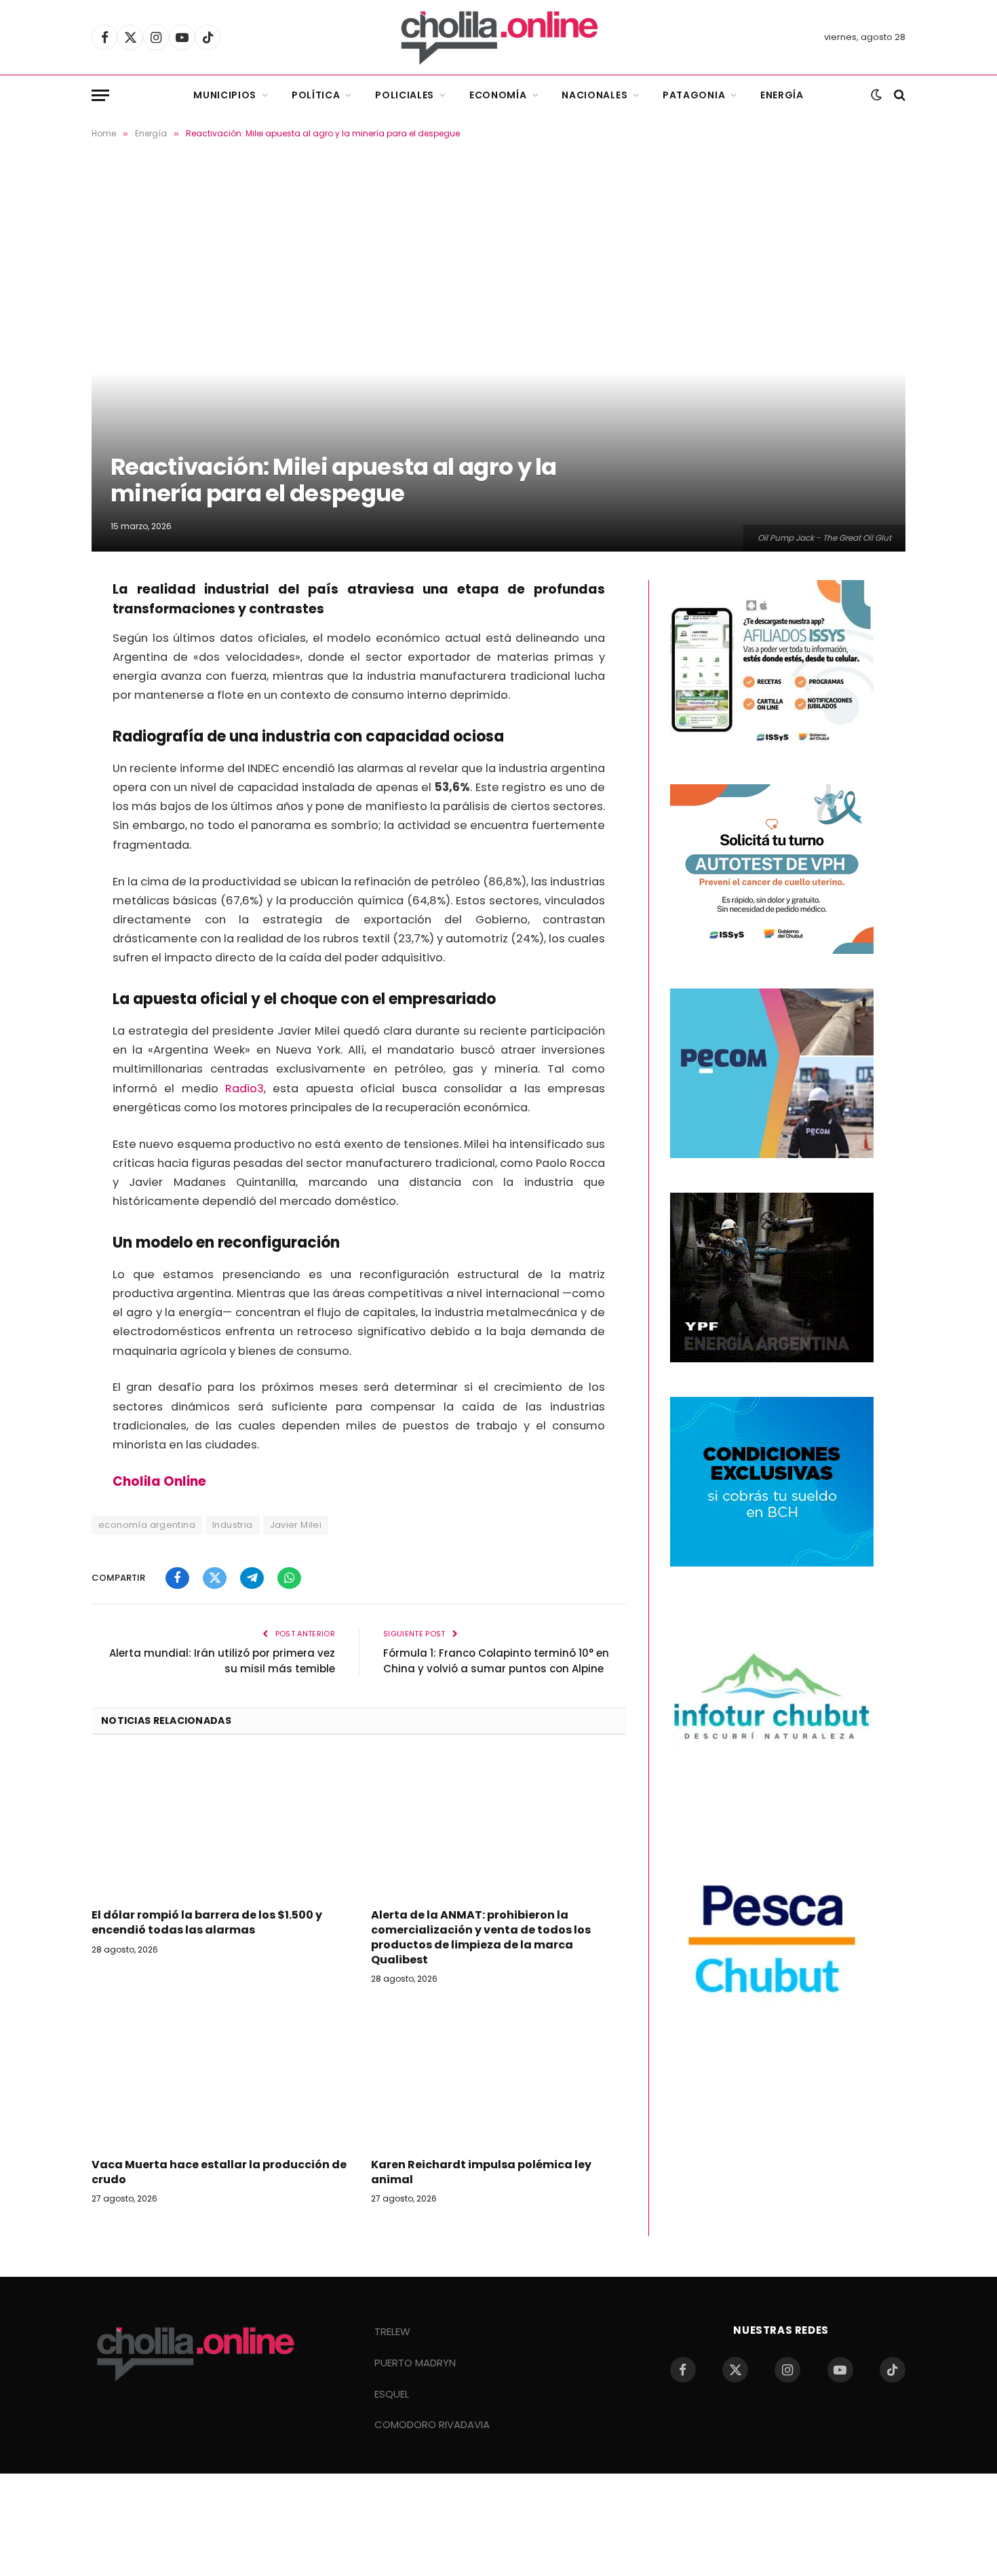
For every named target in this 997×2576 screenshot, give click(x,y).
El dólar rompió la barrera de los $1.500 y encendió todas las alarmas (207, 1923)
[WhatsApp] (44, 701)
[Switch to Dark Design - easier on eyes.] (876, 95)
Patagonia (694, 95)
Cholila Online (159, 1481)
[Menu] (100, 95)
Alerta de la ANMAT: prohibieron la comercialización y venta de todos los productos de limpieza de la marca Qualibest (481, 1937)
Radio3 (245, 1089)
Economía (498, 95)
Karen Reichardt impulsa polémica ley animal (481, 2172)
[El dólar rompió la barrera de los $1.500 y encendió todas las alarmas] (219, 1826)
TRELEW (392, 2331)
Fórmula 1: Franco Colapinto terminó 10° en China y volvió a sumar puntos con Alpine (496, 1661)
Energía (782, 95)
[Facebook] (44, 597)
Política (316, 95)
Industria (233, 1525)
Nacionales (594, 95)
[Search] (898, 95)
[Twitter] (44, 632)
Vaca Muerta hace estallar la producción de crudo (219, 2172)
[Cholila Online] (499, 37)
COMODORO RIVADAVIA (432, 2424)
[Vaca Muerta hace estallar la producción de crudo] (219, 2075)
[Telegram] (44, 666)
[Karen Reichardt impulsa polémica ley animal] (498, 2075)
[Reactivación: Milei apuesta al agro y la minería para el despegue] (498, 357)
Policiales (405, 95)
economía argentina (147, 1525)
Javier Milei (296, 1525)
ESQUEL (392, 2394)
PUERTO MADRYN (415, 2363)
